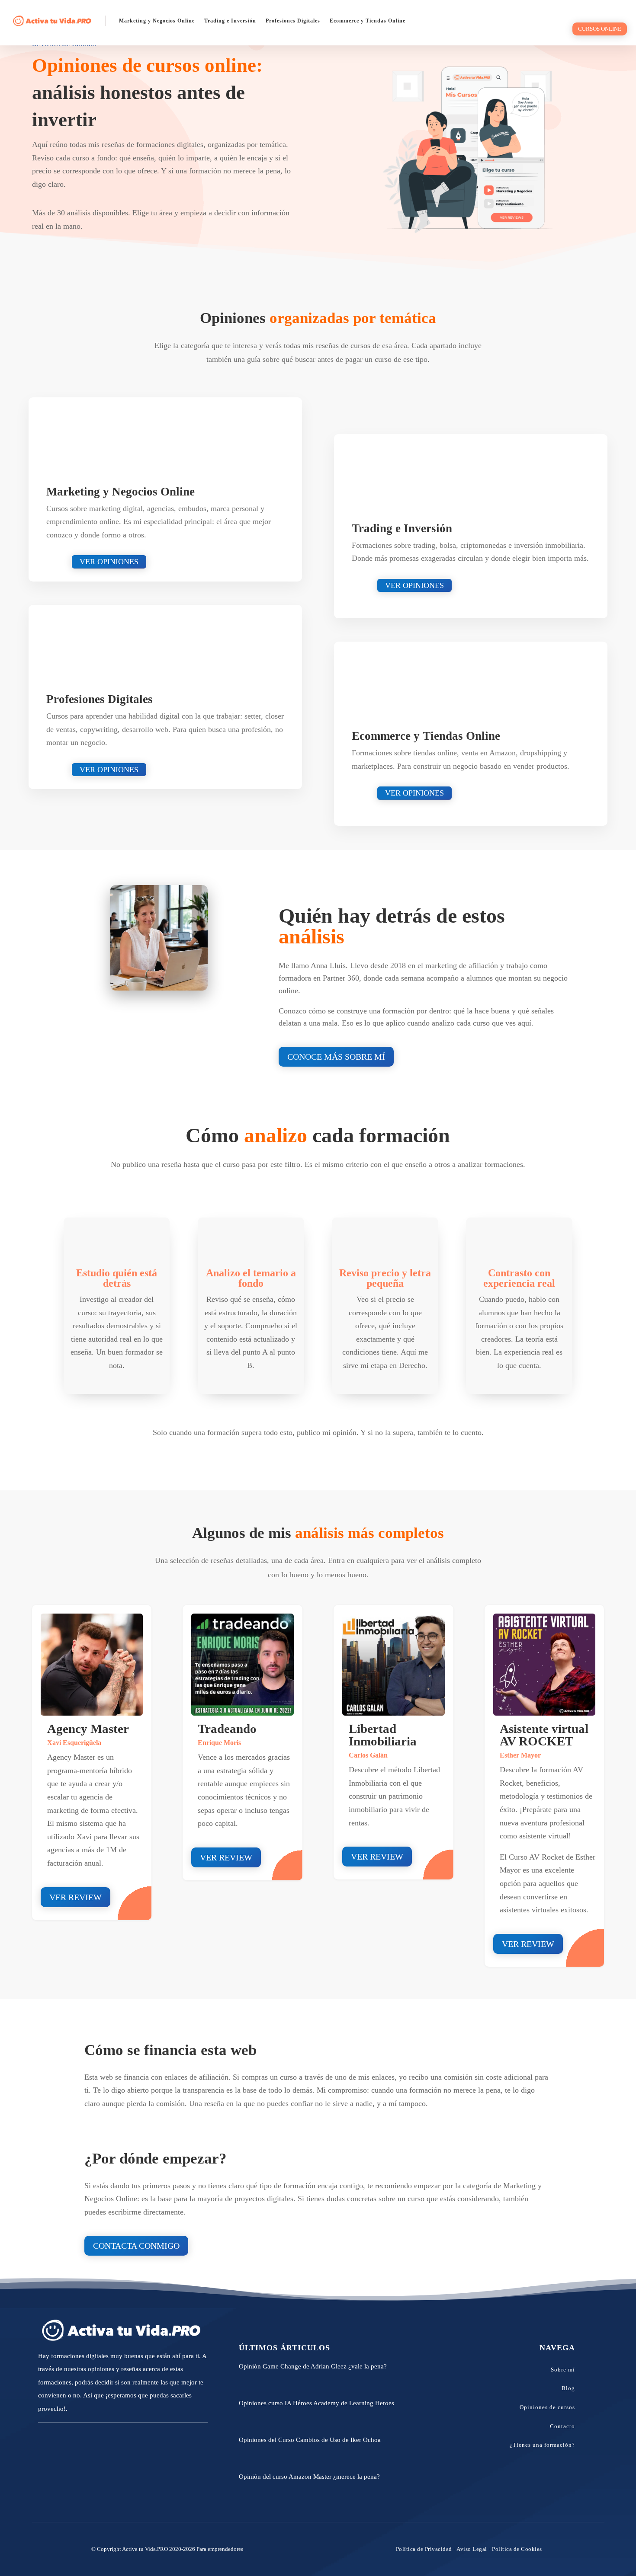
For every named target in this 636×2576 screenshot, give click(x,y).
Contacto (562, 2426)
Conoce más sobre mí (336, 1057)
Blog (568, 2388)
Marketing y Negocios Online (157, 21)
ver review (75, 1897)
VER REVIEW (226, 1857)
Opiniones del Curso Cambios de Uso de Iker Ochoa (310, 2440)
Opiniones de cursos (547, 2407)
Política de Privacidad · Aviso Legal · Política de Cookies (469, 2549)
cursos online (600, 29)
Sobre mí (563, 2370)
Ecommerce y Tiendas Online (368, 21)
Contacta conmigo (136, 2246)
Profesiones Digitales (293, 21)
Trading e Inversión (230, 21)
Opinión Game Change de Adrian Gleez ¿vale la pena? (313, 2366)
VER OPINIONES (109, 562)
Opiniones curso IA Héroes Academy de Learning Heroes (316, 2403)
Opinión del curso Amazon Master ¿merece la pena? (309, 2477)
